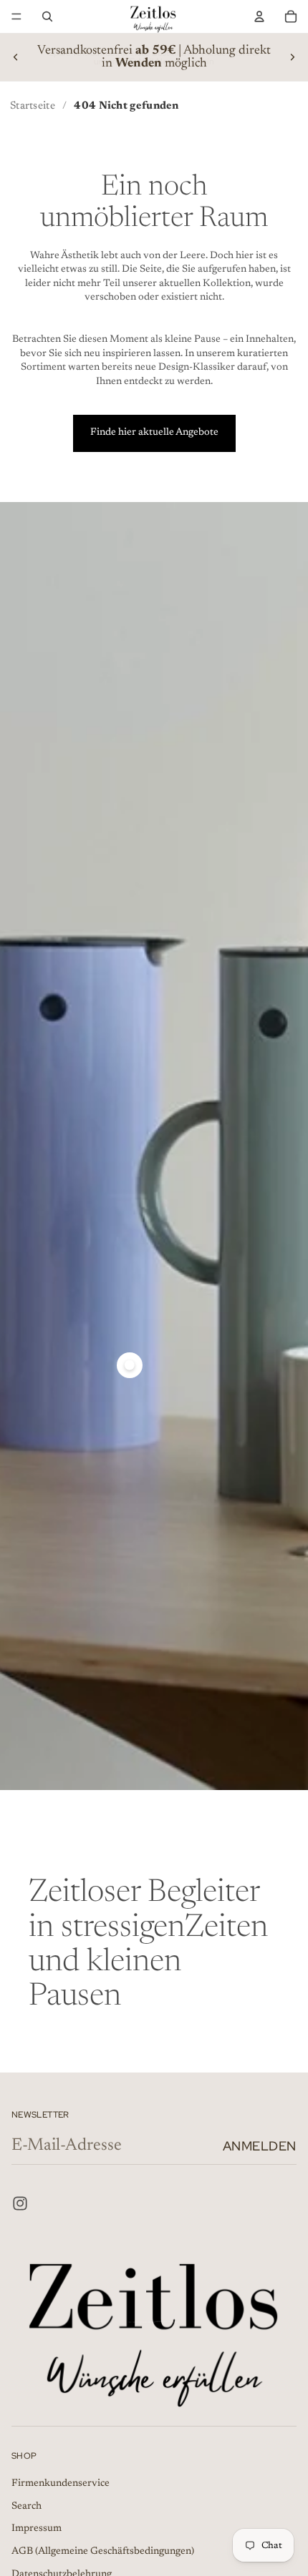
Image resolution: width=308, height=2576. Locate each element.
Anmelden (260, 2146)
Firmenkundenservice (61, 2484)
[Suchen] (47, 16)
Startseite (33, 106)
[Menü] (16, 16)
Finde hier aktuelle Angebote (154, 433)
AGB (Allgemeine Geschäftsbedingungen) (103, 2552)
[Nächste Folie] (292, 57)
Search (27, 2507)
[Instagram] (20, 2203)
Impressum (37, 2530)
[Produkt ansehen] (130, 1365)
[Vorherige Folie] (16, 57)
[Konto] (259, 16)
